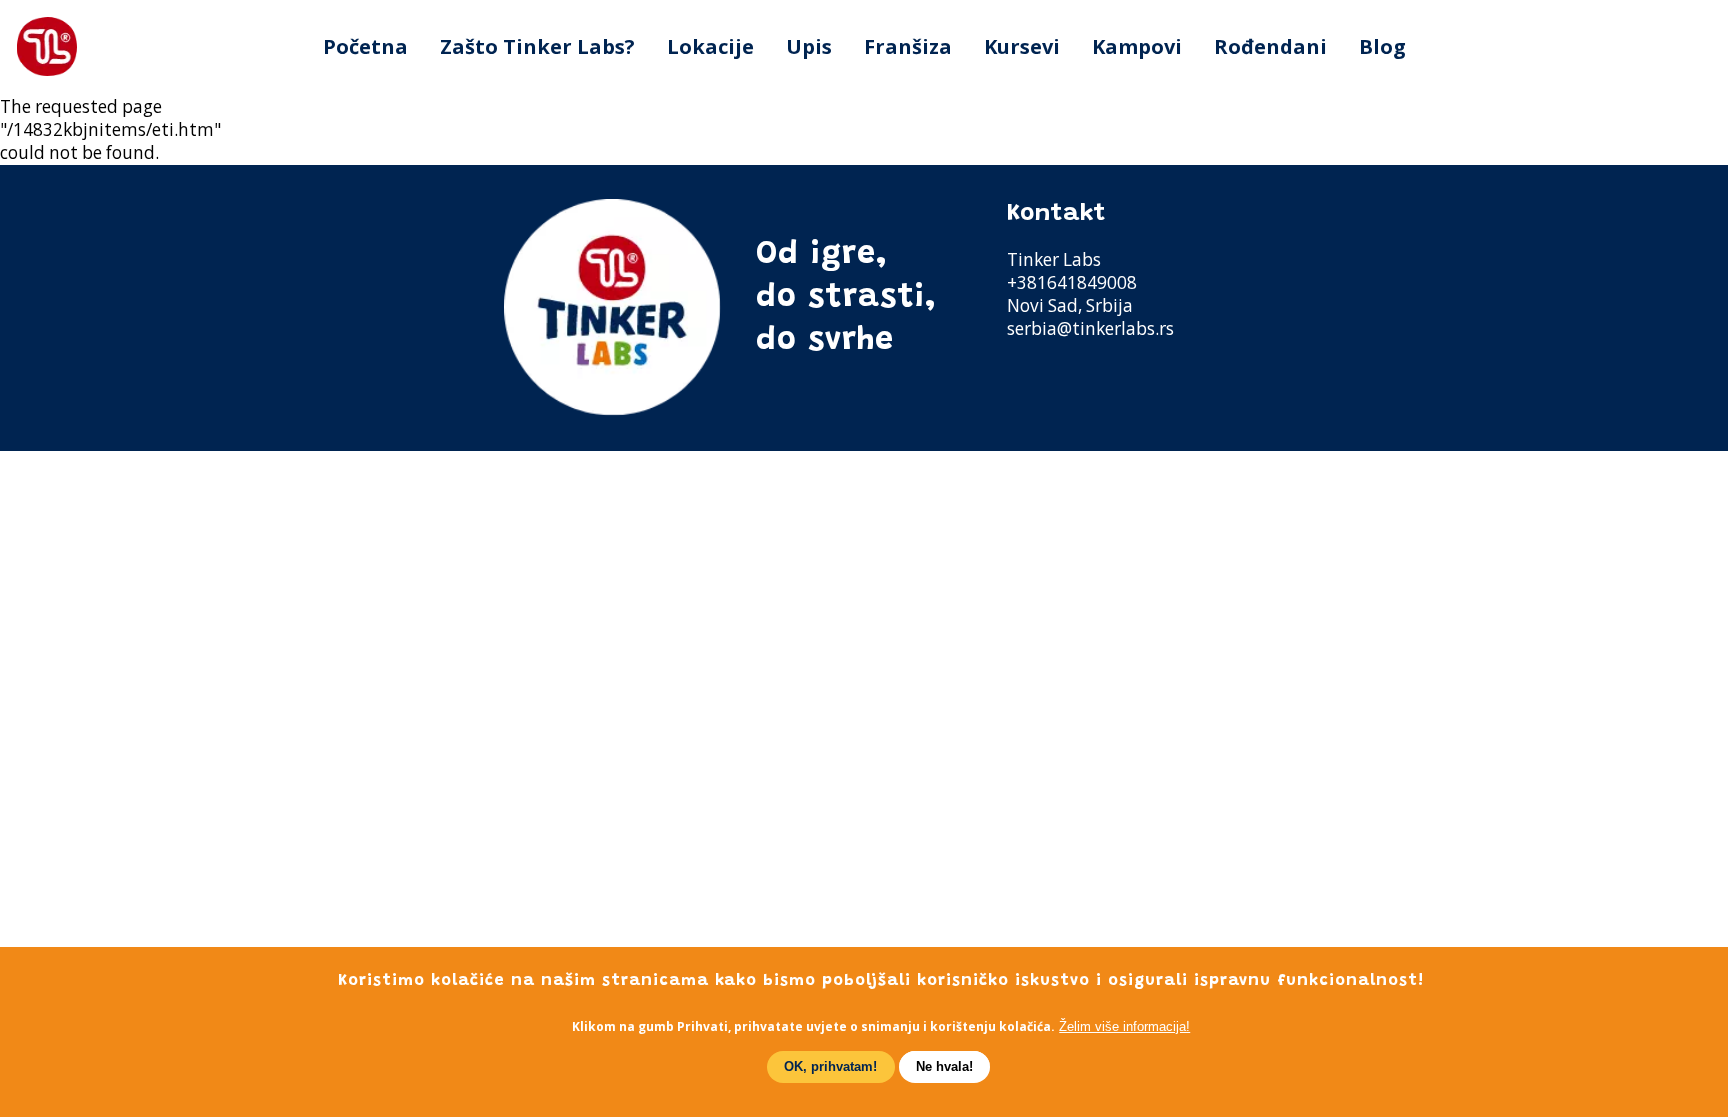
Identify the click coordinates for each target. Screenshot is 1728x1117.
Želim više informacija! (1124, 1026)
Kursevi (1022, 46)
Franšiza (908, 46)
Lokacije (710, 46)
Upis (809, 46)
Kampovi (1137, 46)
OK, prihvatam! (830, 1066)
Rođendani (1270, 46)
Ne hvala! (944, 1066)
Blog (1382, 46)
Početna (365, 46)
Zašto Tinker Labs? (537, 46)
